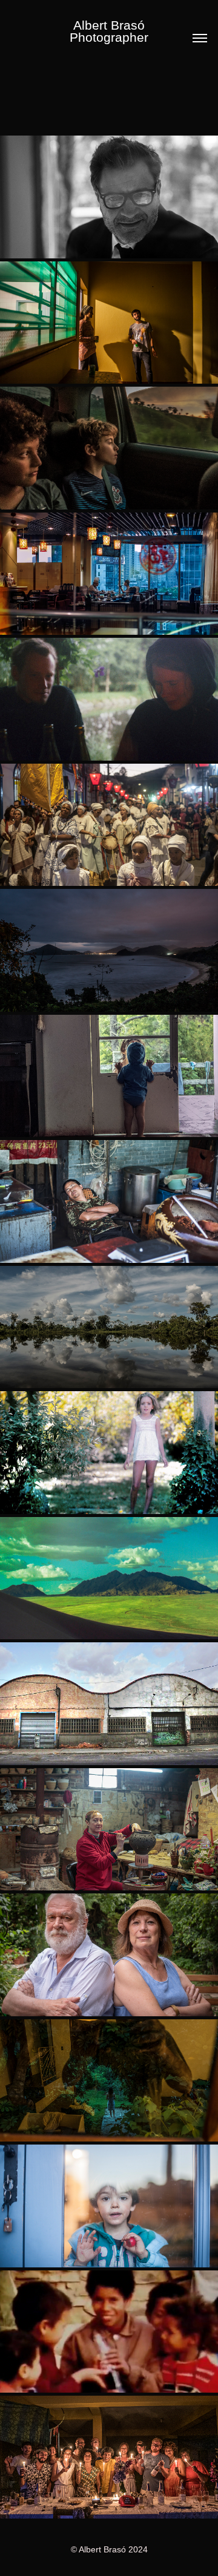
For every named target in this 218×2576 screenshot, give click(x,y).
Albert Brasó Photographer (111, 31)
